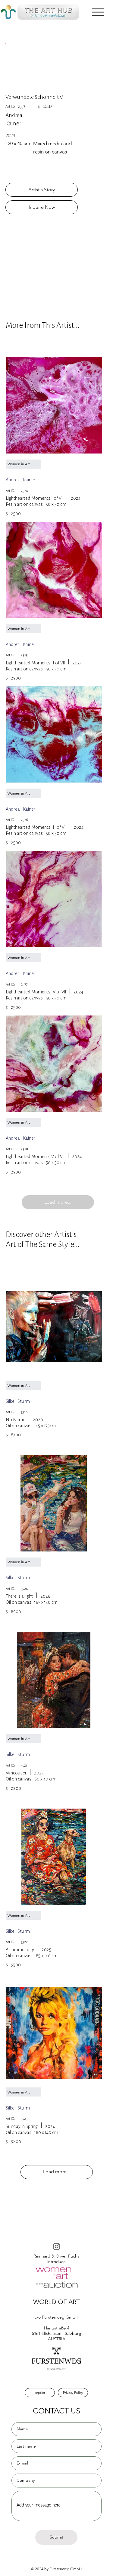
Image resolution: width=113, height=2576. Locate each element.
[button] (98, 12)
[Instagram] (57, 2246)
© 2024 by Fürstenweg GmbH (56, 2569)
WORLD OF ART (56, 2302)
